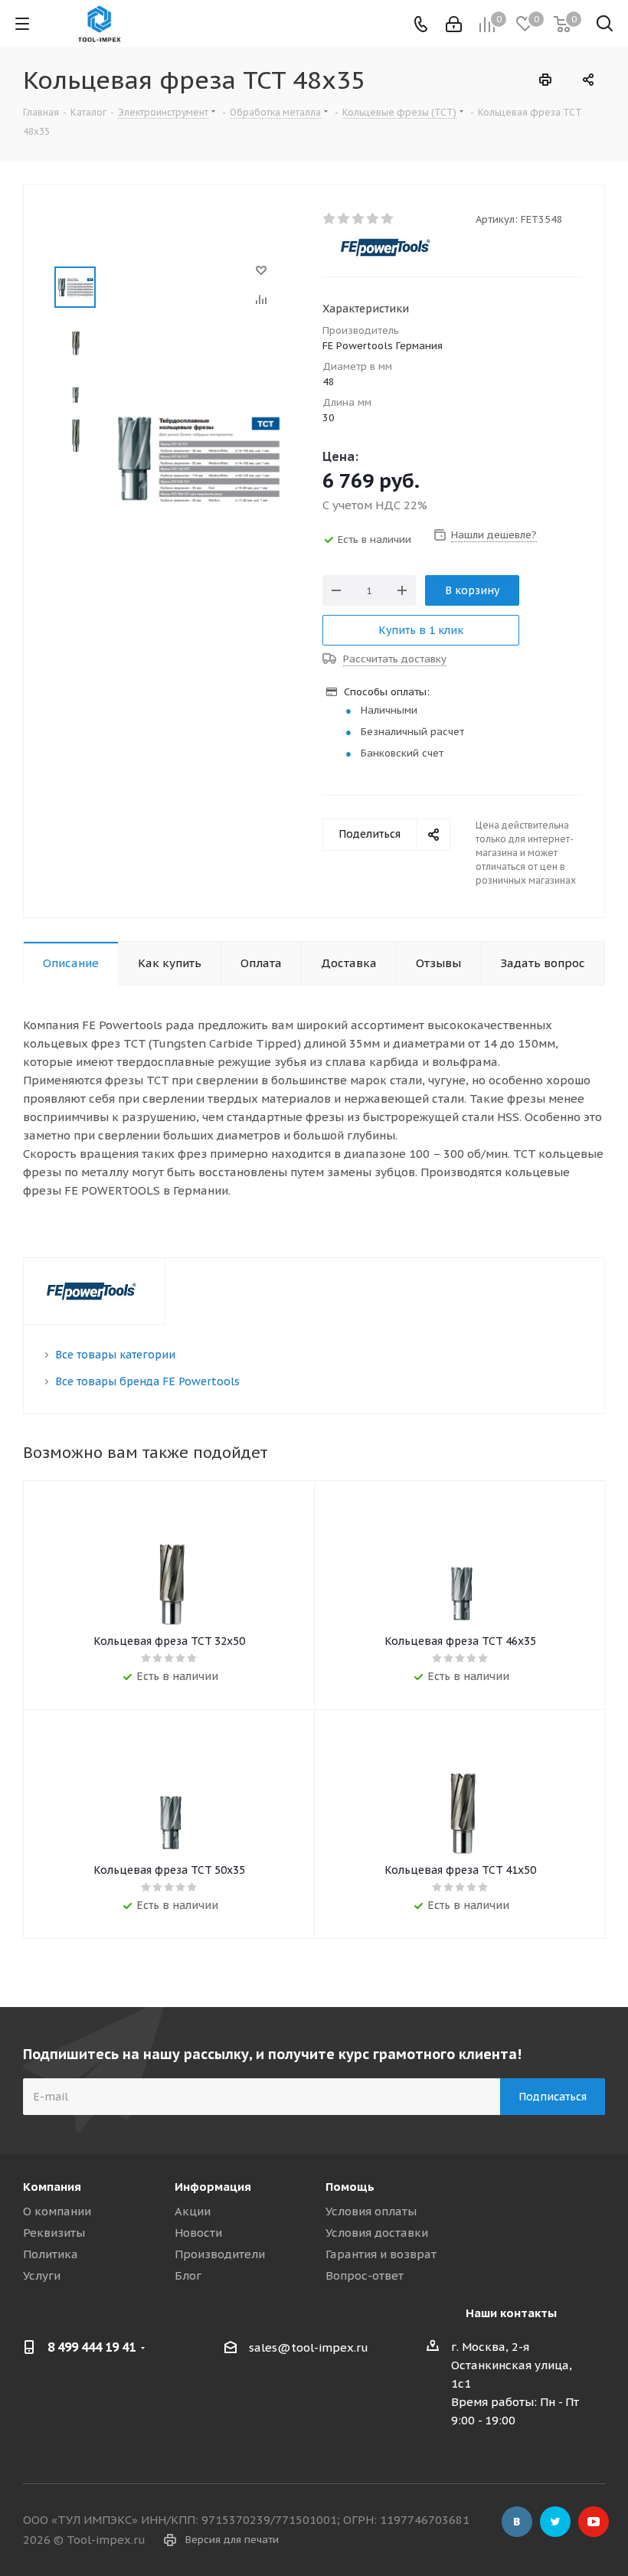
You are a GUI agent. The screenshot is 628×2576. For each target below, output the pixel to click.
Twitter (555, 2522)
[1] (330, 219)
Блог (188, 2275)
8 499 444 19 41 (92, 2347)
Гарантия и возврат (381, 2254)
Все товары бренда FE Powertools (147, 1381)
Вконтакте (517, 2522)
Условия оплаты (371, 2211)
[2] (344, 219)
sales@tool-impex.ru (309, 2348)
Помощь (350, 2187)
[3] (359, 219)
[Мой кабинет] (454, 24)
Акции (193, 2211)
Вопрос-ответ (365, 2275)
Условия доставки (377, 2233)
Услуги (42, 2275)
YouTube (594, 2522)
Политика (51, 2254)
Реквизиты (54, 2233)
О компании (57, 2211)
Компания (52, 2187)
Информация (213, 2187)
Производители (220, 2254)
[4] (373, 219)
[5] (388, 219)
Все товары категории (115, 1355)
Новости (198, 2233)
